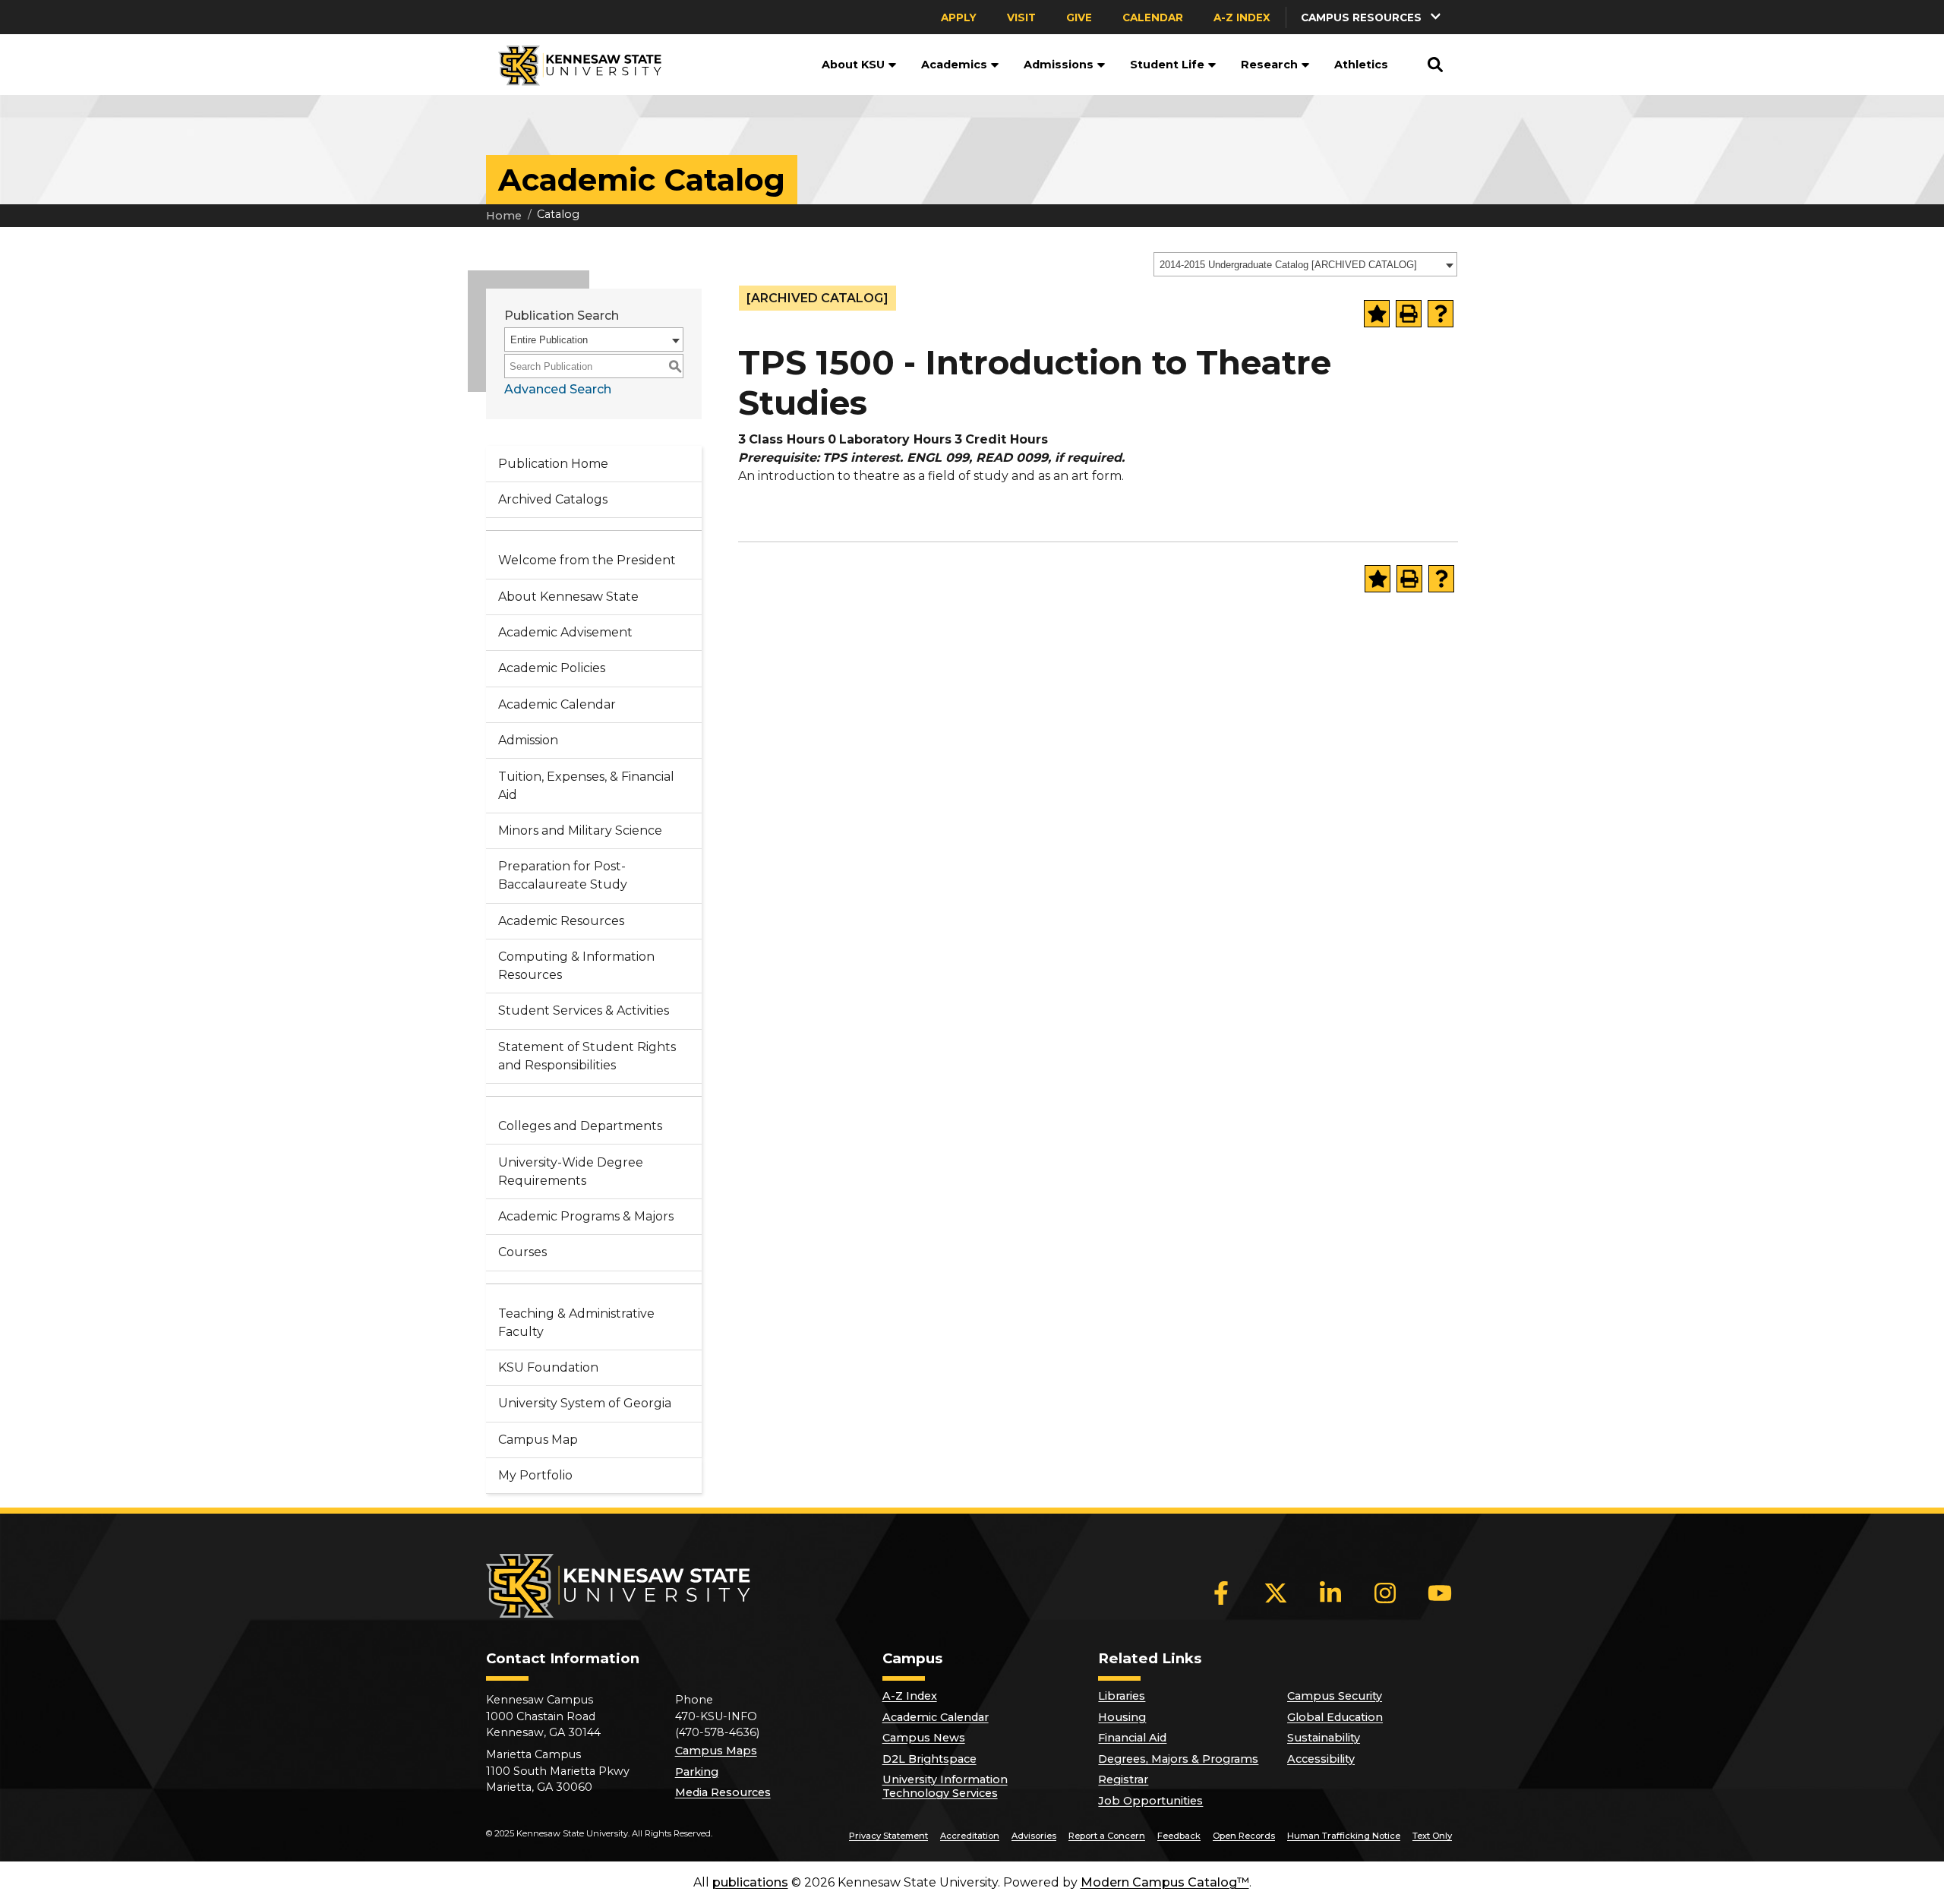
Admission (528, 740)
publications (750, 1882)
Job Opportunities (1150, 1801)
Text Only (1432, 1836)
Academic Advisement (565, 632)
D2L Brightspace (929, 1759)
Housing (1122, 1717)
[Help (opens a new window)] (1441, 314)
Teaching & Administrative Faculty (576, 1323)
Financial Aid (1132, 1738)
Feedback (1179, 1836)
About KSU (853, 65)
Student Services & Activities (584, 1010)
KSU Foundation (548, 1367)
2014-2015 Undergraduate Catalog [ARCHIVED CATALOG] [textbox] (1288, 265)
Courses (522, 1252)
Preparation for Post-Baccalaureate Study (563, 875)
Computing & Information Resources (576, 966)
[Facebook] (1221, 1593)
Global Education (1335, 1717)
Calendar (1153, 17)
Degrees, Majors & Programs (1178, 1759)
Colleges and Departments (580, 1126)
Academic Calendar (557, 704)
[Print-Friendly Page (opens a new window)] (1409, 314)
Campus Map (538, 1440)
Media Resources (723, 1792)
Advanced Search (558, 389)
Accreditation (970, 1836)
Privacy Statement (888, 1836)
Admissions (1059, 65)
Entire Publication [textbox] (549, 340)
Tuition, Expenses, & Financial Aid (586, 786)
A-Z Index (1242, 17)
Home (504, 216)
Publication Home (553, 464)
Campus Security (1335, 1696)
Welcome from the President (587, 560)
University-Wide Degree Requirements (571, 1171)
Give (1079, 17)
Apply (959, 17)
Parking (697, 1772)
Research (1269, 65)
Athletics (1361, 65)
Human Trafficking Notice (1344, 1836)
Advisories (1034, 1836)
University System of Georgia (585, 1403)
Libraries (1122, 1696)
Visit (1021, 17)
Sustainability (1324, 1738)
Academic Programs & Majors (586, 1216)
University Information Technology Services (945, 1786)
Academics (954, 65)
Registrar (1123, 1779)
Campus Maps (716, 1751)
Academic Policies (552, 668)
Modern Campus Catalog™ (1165, 1882)
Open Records (1244, 1836)
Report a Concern (1107, 1836)
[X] (1276, 1593)
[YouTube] (1440, 1593)
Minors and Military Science (580, 830)
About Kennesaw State (568, 597)
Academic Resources (561, 921)
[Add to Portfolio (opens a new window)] (1377, 314)
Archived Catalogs (553, 499)
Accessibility (1321, 1759)
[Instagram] (1385, 1593)
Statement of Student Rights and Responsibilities (587, 1056)
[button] (1372, 17)
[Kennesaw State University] (574, 65)
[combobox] (1305, 264)
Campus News (924, 1738)
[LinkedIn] (1330, 1593)
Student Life (1167, 65)
